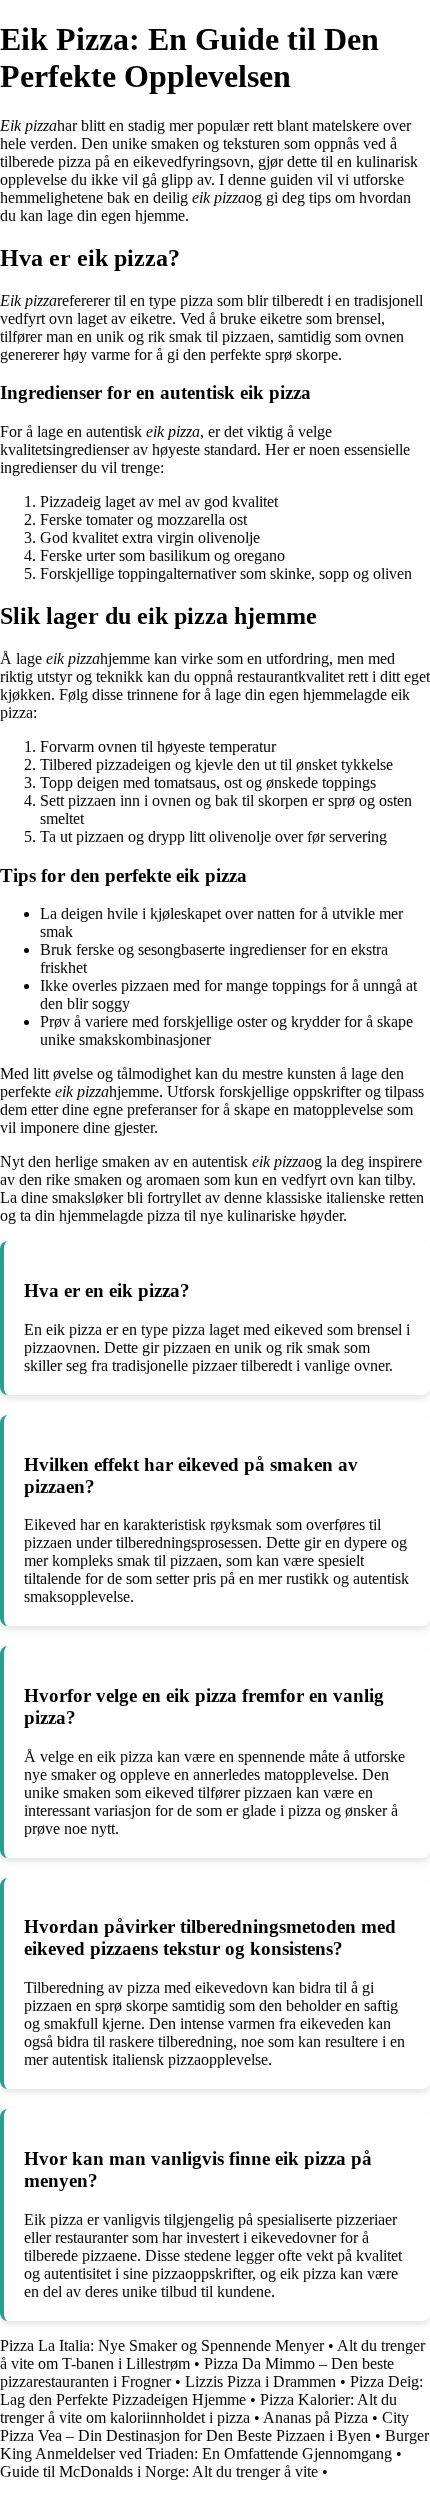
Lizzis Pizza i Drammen (260, 2381)
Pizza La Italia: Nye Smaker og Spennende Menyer (162, 2345)
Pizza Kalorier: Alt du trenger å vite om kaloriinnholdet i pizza (198, 2408)
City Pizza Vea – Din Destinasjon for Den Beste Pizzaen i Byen (204, 2426)
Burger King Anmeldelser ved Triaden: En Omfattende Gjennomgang (214, 2444)
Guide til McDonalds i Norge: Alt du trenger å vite (159, 2471)
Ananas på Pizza (315, 2417)
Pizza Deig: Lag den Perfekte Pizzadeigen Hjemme (211, 2390)
